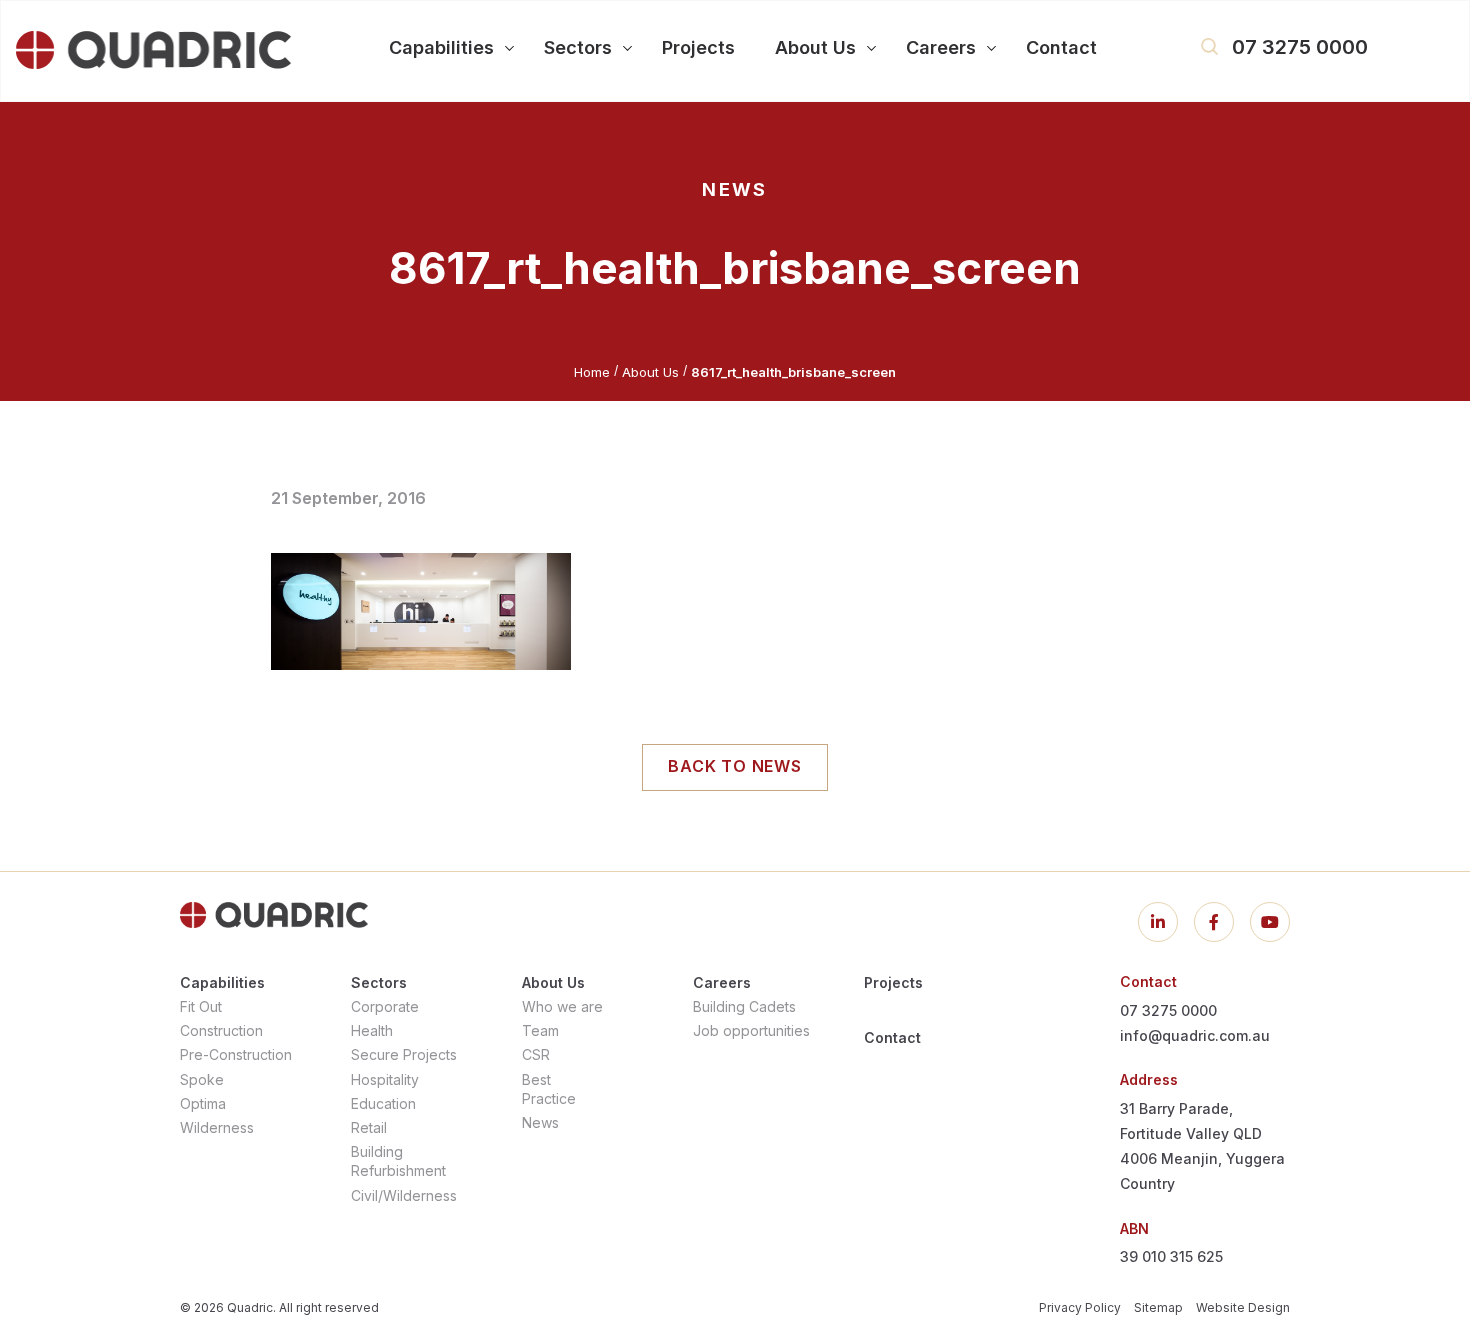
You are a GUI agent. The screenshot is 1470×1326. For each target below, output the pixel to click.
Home (592, 372)
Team (540, 1030)
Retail (369, 1127)
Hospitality (385, 1079)
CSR (536, 1054)
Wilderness (217, 1127)
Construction (221, 1030)
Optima (203, 1103)
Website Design (1243, 1307)
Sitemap (1158, 1307)
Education (383, 1103)
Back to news (735, 766)
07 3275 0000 (1300, 47)
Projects (893, 982)
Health (372, 1030)
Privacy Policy (1080, 1307)
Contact (892, 1037)
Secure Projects (404, 1054)
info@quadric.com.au (1195, 1035)
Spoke (202, 1079)
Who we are (562, 1006)
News (540, 1122)
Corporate (385, 1006)
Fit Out (201, 1006)
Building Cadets (744, 1006)
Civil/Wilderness (404, 1195)
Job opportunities (751, 1030)
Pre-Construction (236, 1054)
